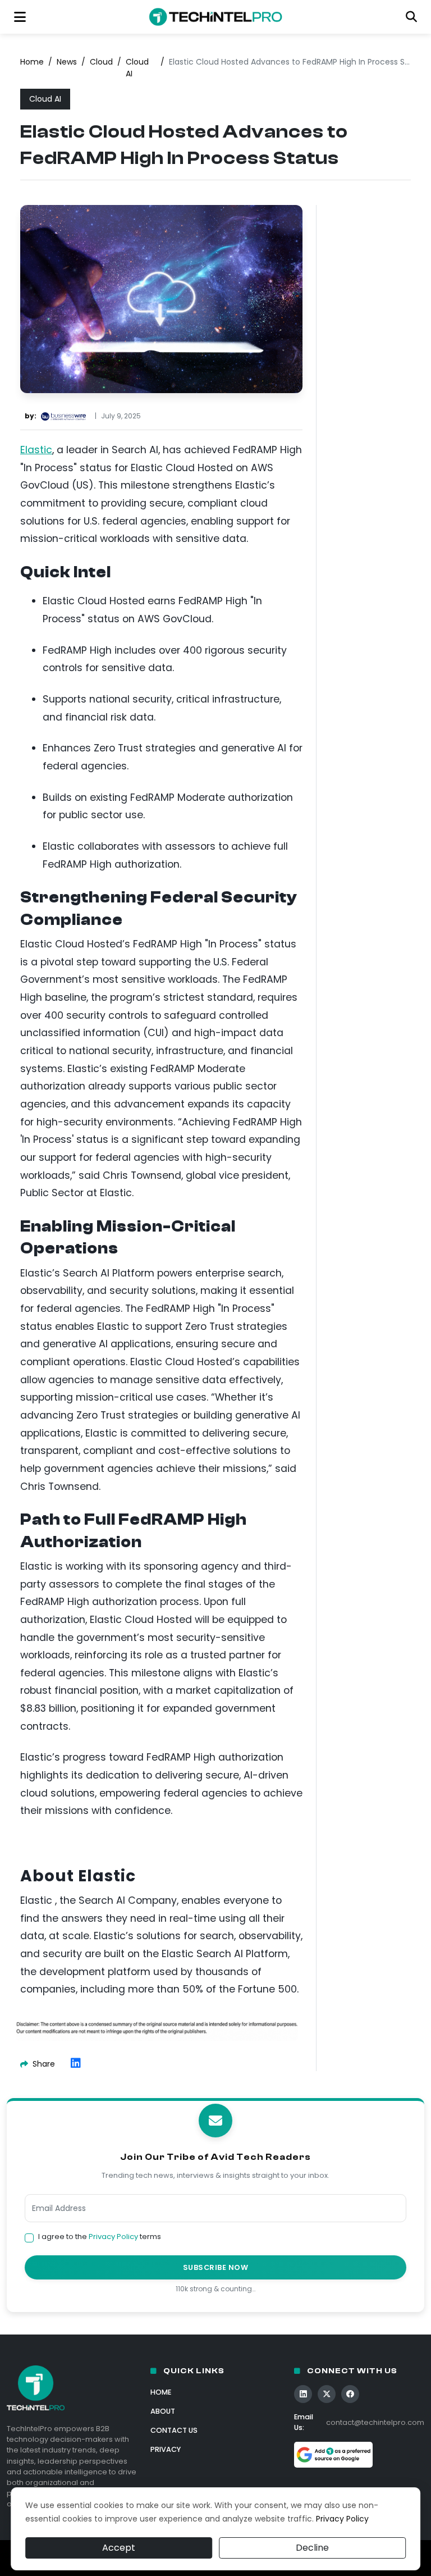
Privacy (166, 2449)
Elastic (36, 450)
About (163, 2411)
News (67, 62)
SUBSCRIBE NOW (216, 2267)
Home (32, 62)
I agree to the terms (100, 2237)
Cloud (101, 62)
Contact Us (174, 2430)
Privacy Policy (113, 2237)
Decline (312, 2548)
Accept (119, 2548)
